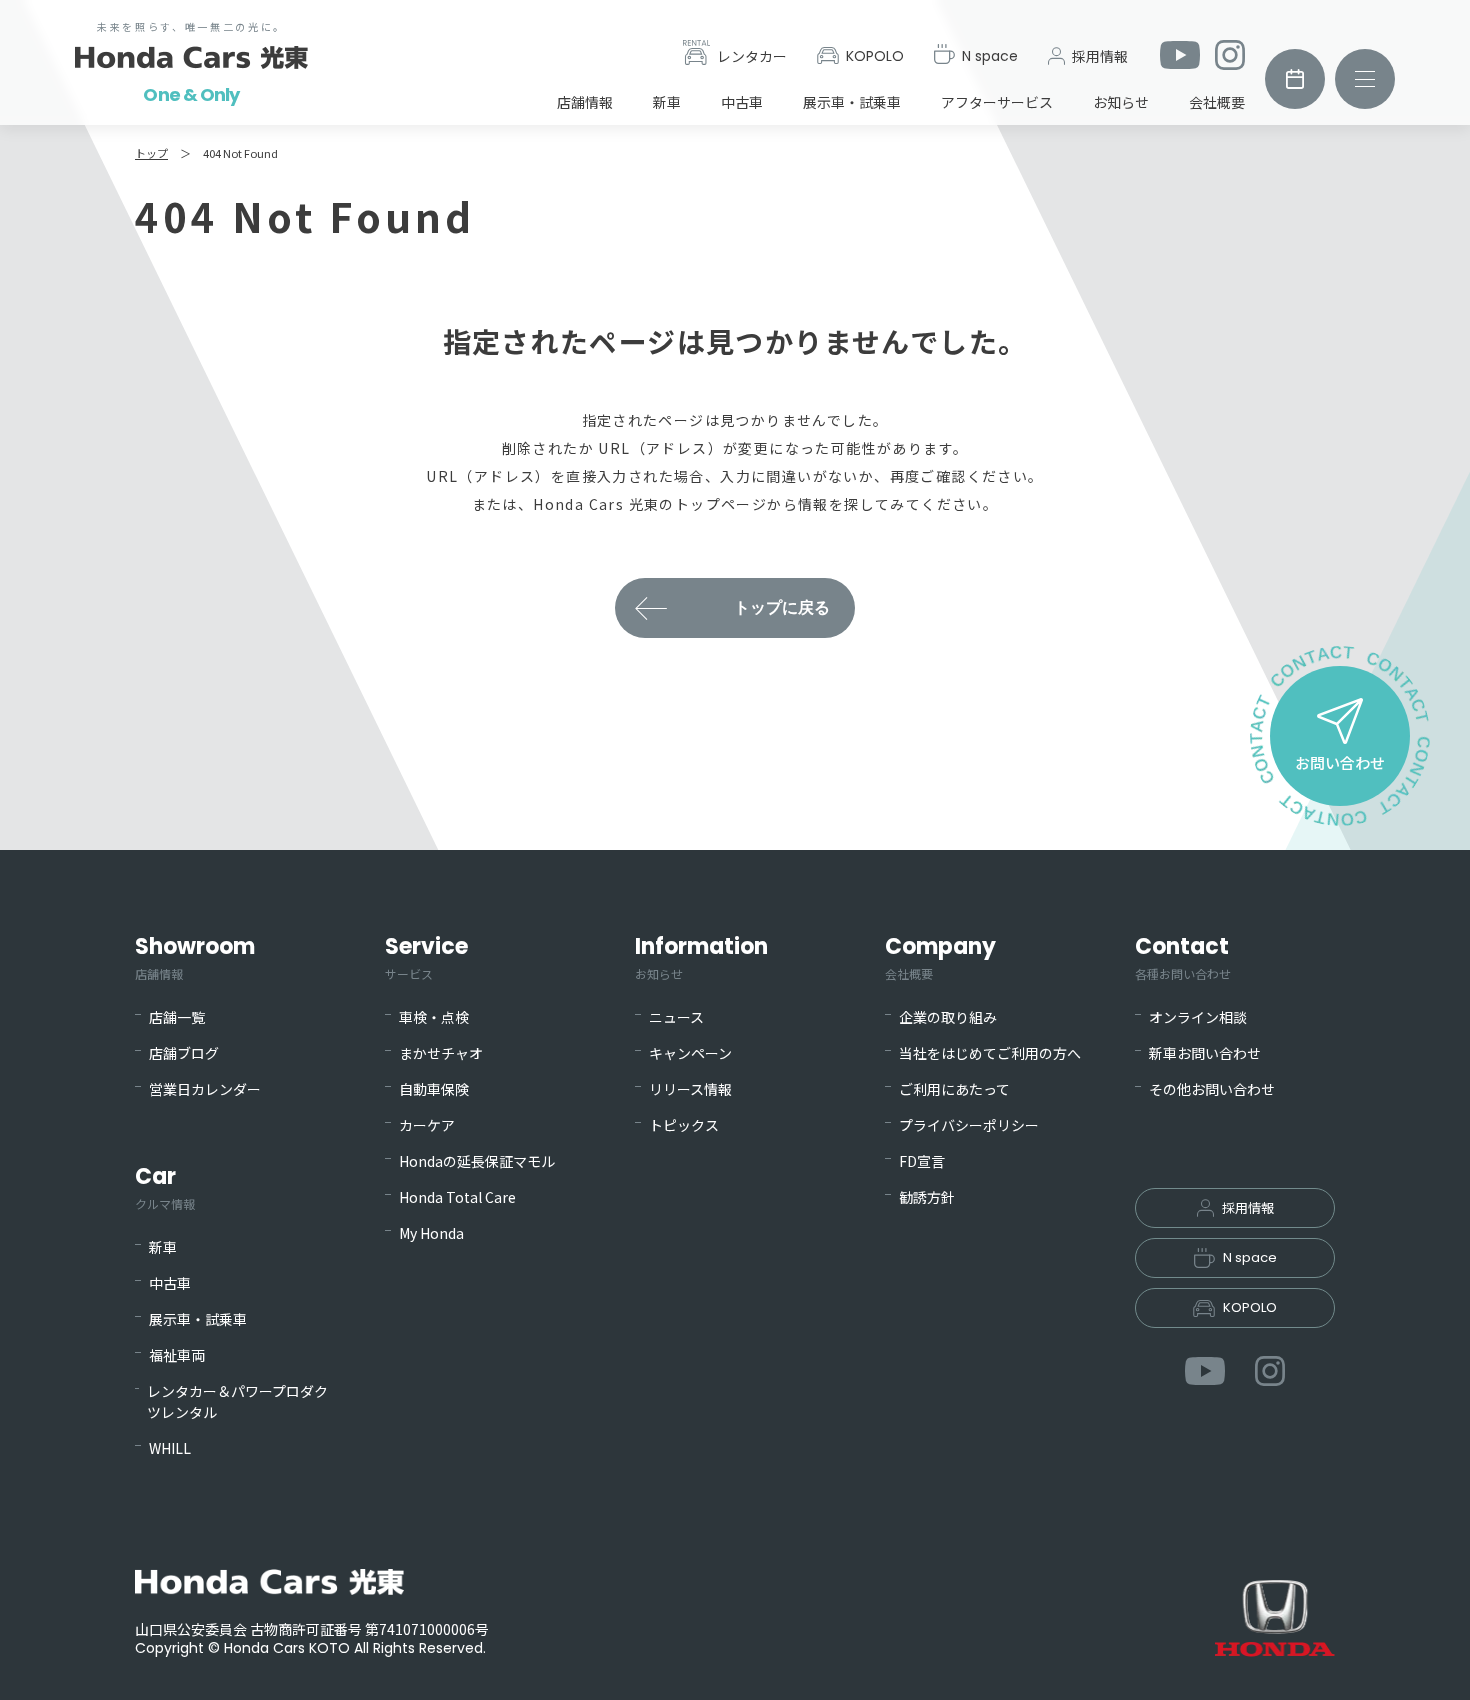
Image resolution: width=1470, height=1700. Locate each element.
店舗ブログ (184, 1053)
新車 (667, 102)
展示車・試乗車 (852, 102)
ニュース (676, 1017)
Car (165, 1186)
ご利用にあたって (954, 1089)
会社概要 (1217, 102)
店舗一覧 (177, 1017)
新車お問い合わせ (1205, 1053)
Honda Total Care (457, 1197)
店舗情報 (585, 102)
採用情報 (1100, 56)
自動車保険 (434, 1089)
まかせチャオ (441, 1053)
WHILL (170, 1448)
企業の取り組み (948, 1017)
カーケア (427, 1125)
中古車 (742, 102)
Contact (1183, 956)
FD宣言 (922, 1161)
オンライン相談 (1198, 1017)
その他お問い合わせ (1212, 1089)
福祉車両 (177, 1355)
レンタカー (752, 56)
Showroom (195, 956)
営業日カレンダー (205, 1089)
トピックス (684, 1125)
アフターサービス (997, 102)
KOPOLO (875, 56)
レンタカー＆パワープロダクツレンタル (237, 1401)
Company (940, 956)
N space (990, 56)
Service (426, 956)
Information (701, 956)
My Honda (431, 1233)
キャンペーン (690, 1053)
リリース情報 (690, 1089)
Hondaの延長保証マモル (477, 1161)
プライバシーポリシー (969, 1125)
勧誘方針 (927, 1197)
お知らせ (1121, 102)
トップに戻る (782, 607)
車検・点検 (434, 1017)
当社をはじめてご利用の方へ (990, 1053)
